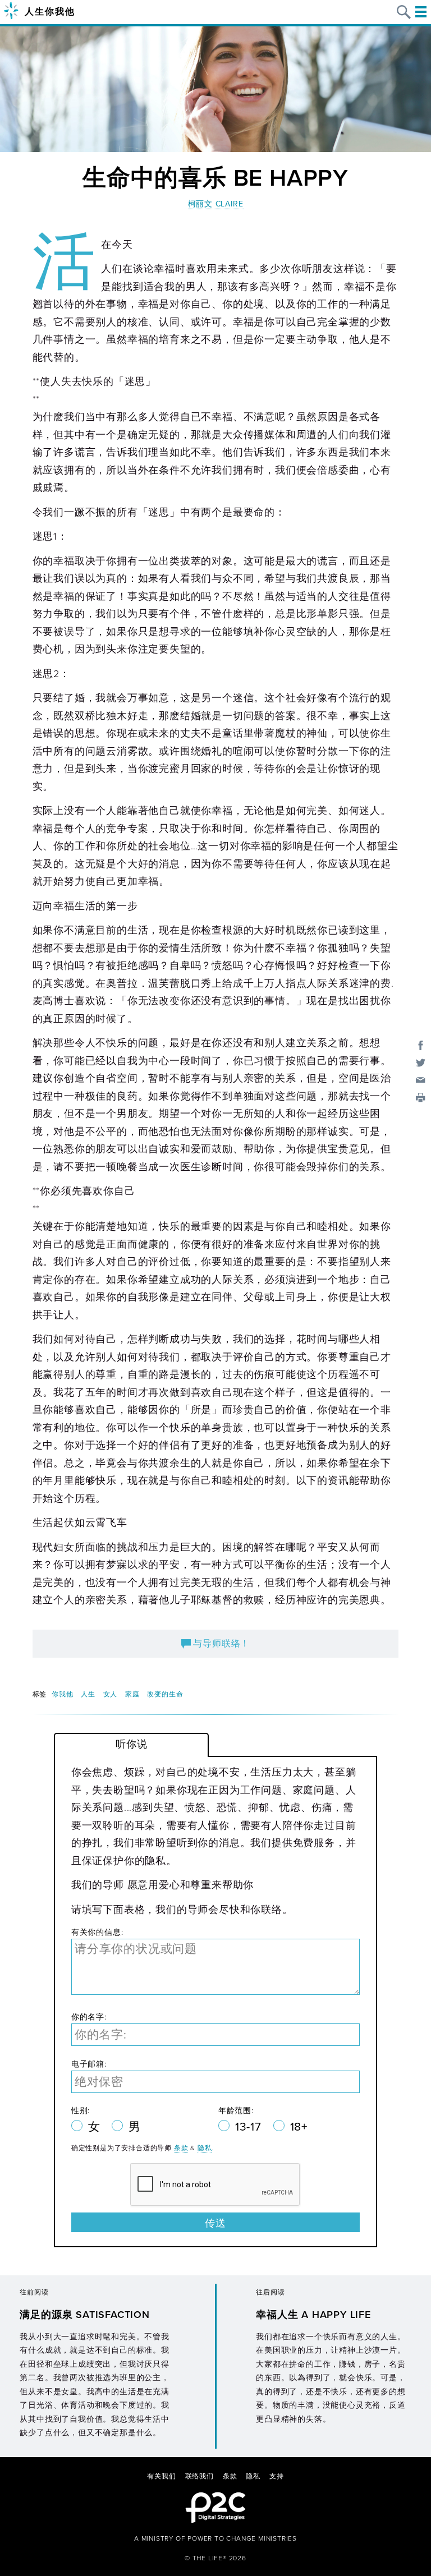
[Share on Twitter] (421, 1062)
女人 (111, 1694)
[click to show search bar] (404, 12)
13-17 (250, 2127)
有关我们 (161, 2476)
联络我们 (200, 2476)
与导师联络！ (221, 1644)
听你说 (131, 1744)
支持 (277, 2476)
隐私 (205, 2148)
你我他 (62, 1694)
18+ (299, 2127)
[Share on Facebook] (421, 1045)
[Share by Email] (421, 1080)
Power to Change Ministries (242, 2538)
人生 (88, 1694)
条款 (181, 2148)
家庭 (132, 1694)
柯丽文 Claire (216, 204)
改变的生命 (165, 1694)
